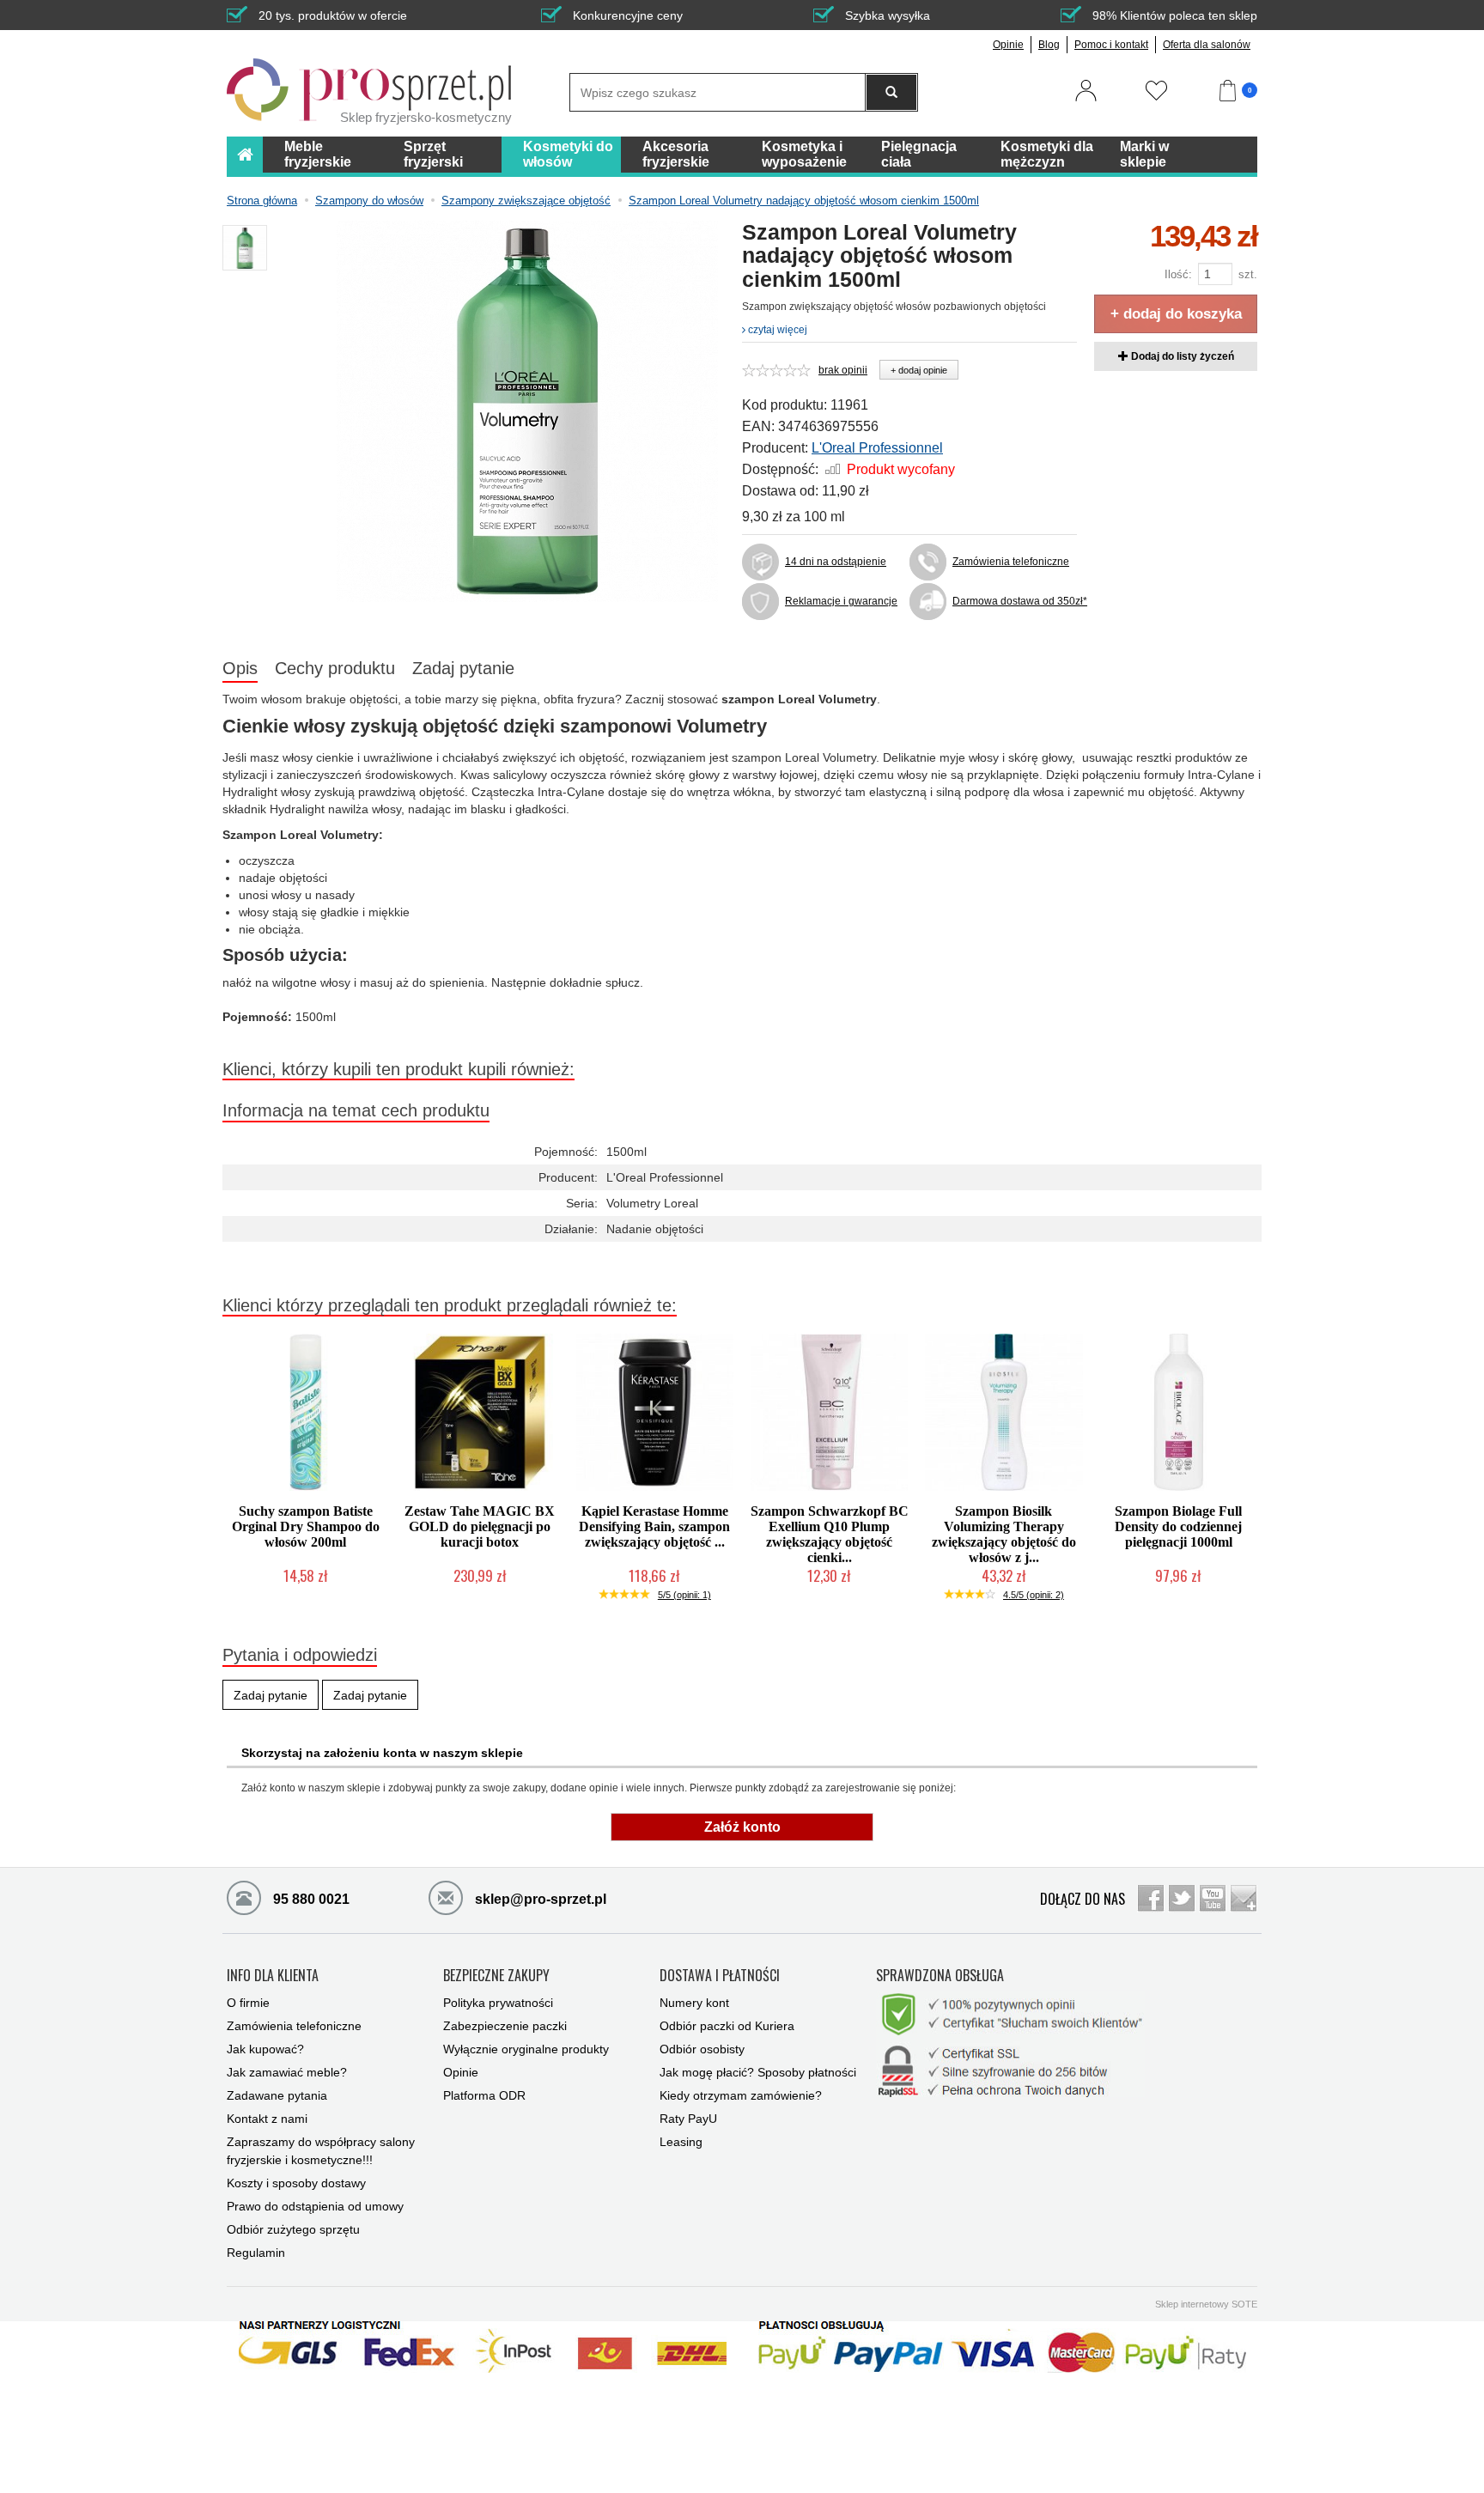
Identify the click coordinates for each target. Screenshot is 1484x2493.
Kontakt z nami (267, 2119)
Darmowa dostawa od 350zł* (1015, 601)
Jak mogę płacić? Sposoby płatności (758, 2072)
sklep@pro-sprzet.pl (539, 1899)
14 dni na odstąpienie (836, 562)
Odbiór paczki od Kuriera (727, 2026)
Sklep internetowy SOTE (1206, 2304)
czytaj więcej (776, 330)
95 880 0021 (310, 1899)
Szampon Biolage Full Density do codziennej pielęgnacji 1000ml (1178, 1526)
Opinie (1008, 45)
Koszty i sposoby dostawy (296, 2183)
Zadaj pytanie (463, 668)
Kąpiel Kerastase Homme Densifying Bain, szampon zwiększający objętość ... (654, 1526)
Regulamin (256, 2253)
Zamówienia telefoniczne (1011, 562)
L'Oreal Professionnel (877, 448)
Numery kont (694, 2003)
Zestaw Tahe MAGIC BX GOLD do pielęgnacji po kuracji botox (480, 1526)
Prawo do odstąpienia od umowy (315, 2206)
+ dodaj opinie (919, 370)
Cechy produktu (335, 668)
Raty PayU (688, 2119)
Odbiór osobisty (702, 2049)
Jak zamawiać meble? (287, 2072)
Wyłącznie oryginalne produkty (526, 2049)
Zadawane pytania (277, 2095)
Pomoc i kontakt (1111, 45)
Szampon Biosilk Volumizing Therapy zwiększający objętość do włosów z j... (1004, 1534)
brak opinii (843, 370)
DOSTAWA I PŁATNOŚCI (720, 1976)
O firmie (248, 2003)
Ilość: (1178, 274)
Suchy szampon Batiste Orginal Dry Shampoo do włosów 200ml (306, 1526)
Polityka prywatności (498, 2003)
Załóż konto (742, 1827)
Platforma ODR (484, 2095)
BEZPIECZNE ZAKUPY (496, 1976)
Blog (1049, 45)
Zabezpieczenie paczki (505, 2026)
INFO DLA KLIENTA (273, 1976)
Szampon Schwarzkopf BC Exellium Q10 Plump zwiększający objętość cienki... (830, 1534)
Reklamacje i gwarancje (841, 601)
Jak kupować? (265, 2049)
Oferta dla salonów (1207, 45)
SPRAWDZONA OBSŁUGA (940, 1976)
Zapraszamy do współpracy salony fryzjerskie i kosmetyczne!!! (321, 2151)
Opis (240, 668)
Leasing (681, 2142)
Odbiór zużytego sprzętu (293, 2229)
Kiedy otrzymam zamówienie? (741, 2095)
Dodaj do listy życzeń (1181, 356)
